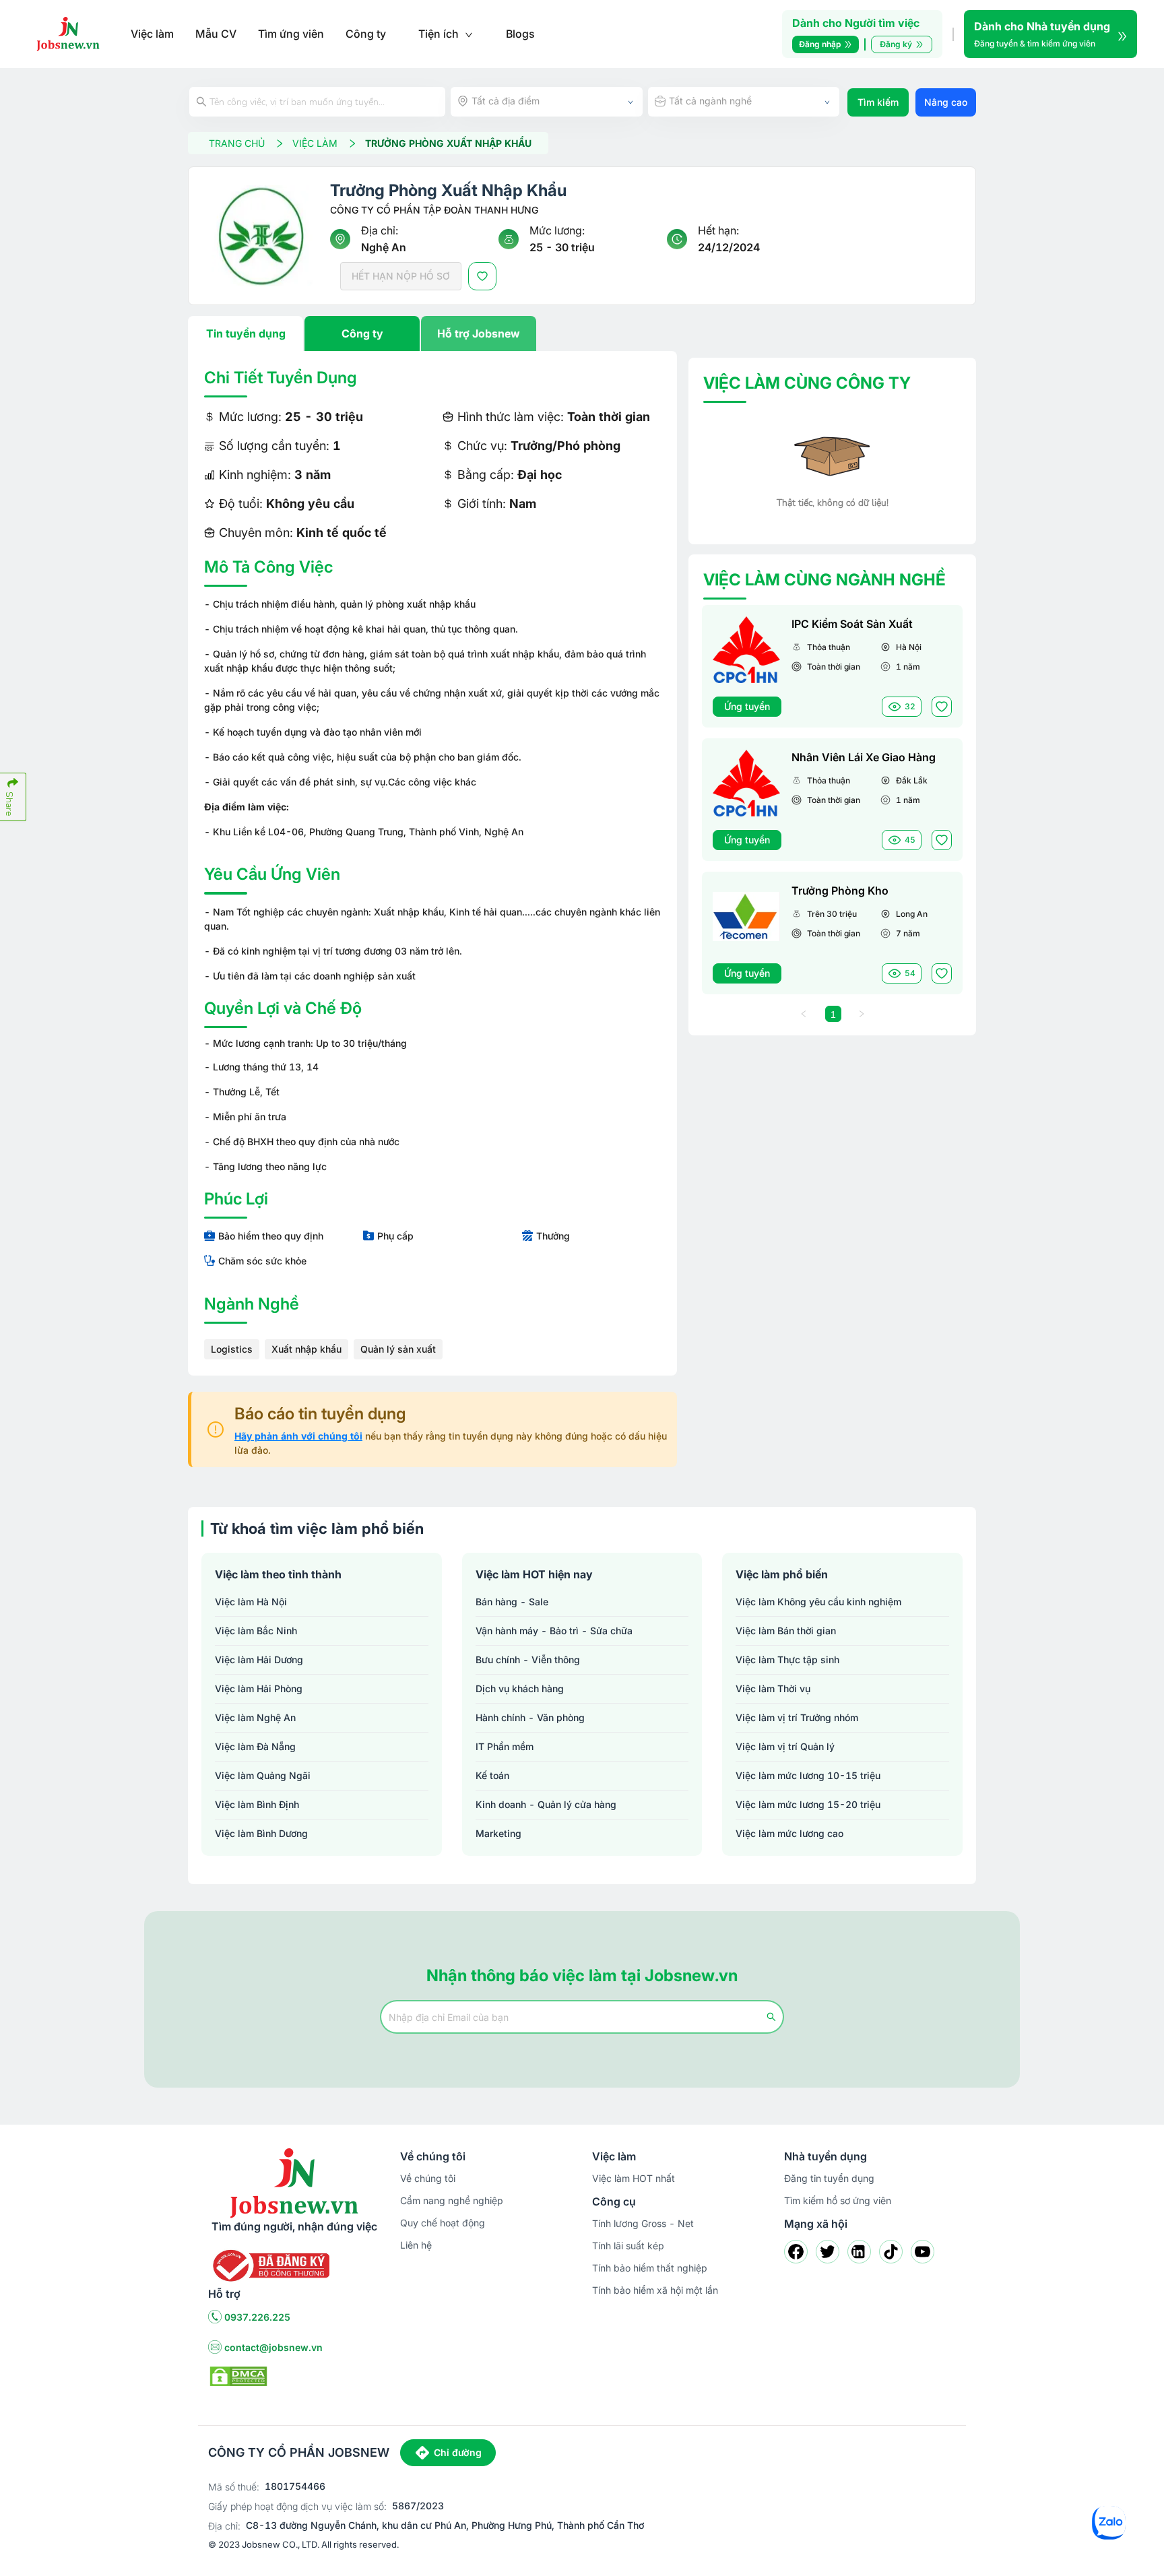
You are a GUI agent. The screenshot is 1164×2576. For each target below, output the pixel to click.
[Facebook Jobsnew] (796, 2252)
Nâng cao (946, 102)
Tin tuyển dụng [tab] (246, 333)
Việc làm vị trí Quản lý (785, 1746)
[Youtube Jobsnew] (923, 2252)
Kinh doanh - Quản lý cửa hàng (546, 1804)
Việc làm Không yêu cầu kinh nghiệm (818, 1602)
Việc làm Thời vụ (773, 1688)
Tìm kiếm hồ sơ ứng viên (838, 2200)
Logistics (232, 1349)
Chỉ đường (458, 2452)
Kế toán (492, 1775)
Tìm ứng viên (291, 34)
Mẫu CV (216, 34)
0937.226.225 (257, 2317)
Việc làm (152, 34)
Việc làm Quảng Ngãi (263, 1775)
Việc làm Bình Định (257, 1804)
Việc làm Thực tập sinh (787, 1660)
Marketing (498, 1833)
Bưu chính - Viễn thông (528, 1660)
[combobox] (547, 102)
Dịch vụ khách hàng (520, 1688)
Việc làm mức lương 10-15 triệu (808, 1775)
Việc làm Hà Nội (251, 1602)
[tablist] (432, 333)
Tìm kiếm (878, 102)
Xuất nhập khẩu (306, 1349)
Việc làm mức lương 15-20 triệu (808, 1804)
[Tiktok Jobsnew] (891, 2252)
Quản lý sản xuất (398, 1349)
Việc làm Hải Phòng (259, 1688)
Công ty (366, 34)
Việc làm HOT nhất (634, 2178)
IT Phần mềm (505, 1746)
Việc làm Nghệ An (255, 1717)
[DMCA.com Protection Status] (238, 2375)
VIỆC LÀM (315, 143)
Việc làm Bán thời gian (786, 1631)
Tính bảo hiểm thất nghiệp (650, 2268)
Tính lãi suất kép (628, 2246)
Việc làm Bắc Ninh (256, 1631)
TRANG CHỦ (237, 143)
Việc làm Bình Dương (261, 1833)
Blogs (520, 34)
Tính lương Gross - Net (643, 2223)
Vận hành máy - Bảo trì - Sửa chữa (554, 1631)
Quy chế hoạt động (443, 2223)
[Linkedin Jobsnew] (859, 2252)
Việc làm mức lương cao (789, 1833)
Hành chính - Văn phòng (530, 1717)
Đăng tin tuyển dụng (829, 2178)
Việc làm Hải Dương (259, 1660)
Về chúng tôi (428, 2178)
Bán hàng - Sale (512, 1602)
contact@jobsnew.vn (273, 2347)
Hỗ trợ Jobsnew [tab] (479, 333)
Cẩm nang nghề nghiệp (452, 2200)
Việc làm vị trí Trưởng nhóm (797, 1717)
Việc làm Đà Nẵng (255, 1746)
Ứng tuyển (747, 706)
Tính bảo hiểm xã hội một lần (655, 2290)
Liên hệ (416, 2245)
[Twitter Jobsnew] (828, 2252)
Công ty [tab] (362, 333)
